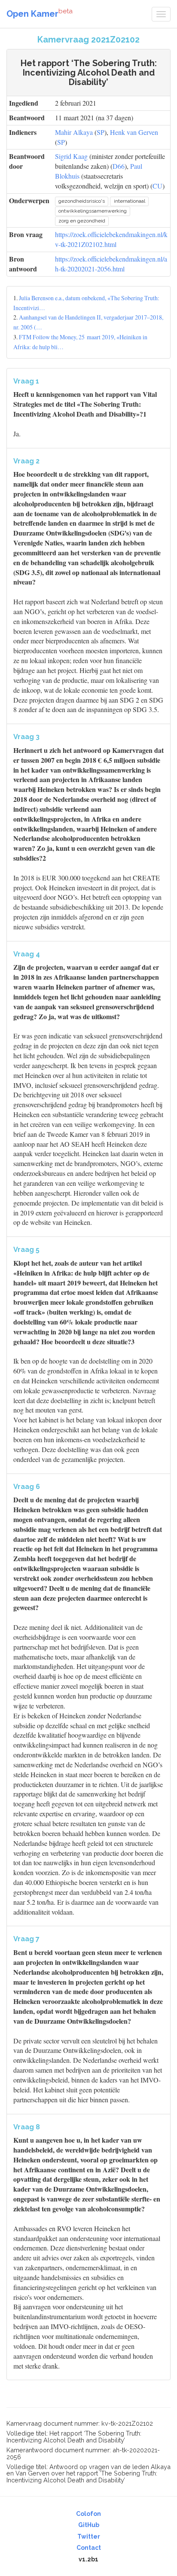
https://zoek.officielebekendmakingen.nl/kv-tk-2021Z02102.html (111, 239)
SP (101, 132)
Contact (89, 2548)
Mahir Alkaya (74, 132)
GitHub (89, 2525)
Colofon (88, 2514)
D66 (119, 166)
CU (157, 186)
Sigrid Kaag (71, 156)
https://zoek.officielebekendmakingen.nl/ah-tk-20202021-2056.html (111, 264)
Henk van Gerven (134, 132)
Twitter (89, 2536)
